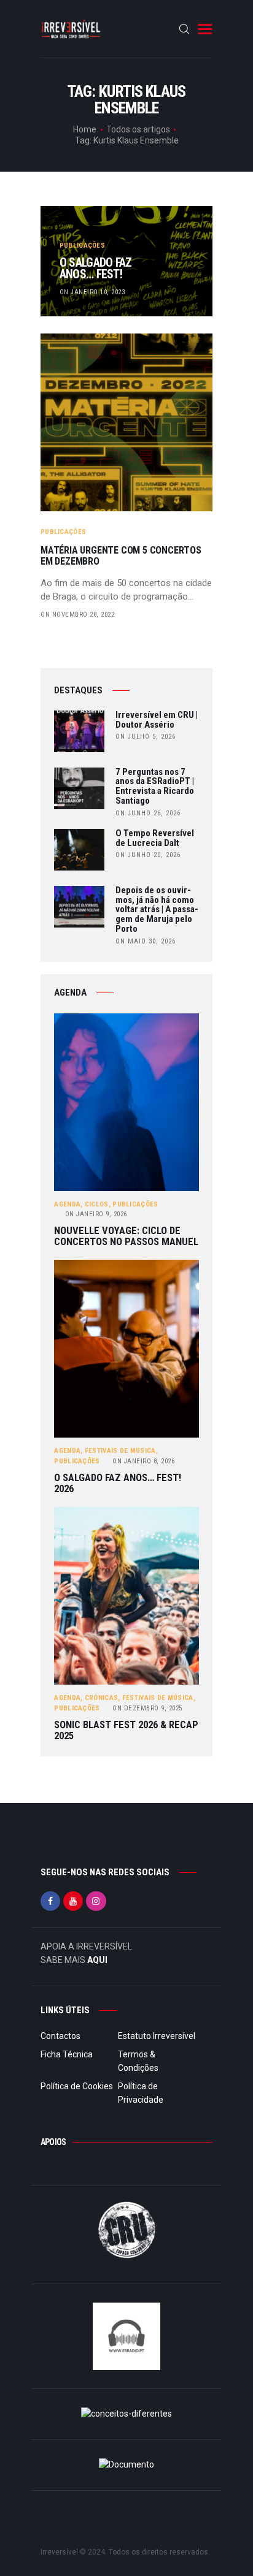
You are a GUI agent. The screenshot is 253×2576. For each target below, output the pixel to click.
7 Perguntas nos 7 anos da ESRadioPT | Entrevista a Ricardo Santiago (155, 787)
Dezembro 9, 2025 (147, 1708)
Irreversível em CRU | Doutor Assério (157, 720)
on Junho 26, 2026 (148, 813)
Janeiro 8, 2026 (143, 1461)
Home (85, 129)
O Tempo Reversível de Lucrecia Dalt (155, 839)
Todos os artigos (138, 129)
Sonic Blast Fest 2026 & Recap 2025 (126, 1730)
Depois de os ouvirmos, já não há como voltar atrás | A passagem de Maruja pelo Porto (157, 910)
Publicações (82, 246)
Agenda (67, 1204)
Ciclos (97, 1204)
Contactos (60, 2036)
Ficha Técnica (67, 2054)
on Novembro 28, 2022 (77, 615)
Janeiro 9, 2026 (96, 1214)
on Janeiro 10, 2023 (92, 292)
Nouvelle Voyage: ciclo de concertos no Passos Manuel (126, 1236)
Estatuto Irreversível (157, 2036)
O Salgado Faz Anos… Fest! (96, 269)
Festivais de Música (120, 1451)
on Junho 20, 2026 (148, 855)
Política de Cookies (77, 2086)
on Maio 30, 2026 (146, 941)
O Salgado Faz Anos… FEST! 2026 (118, 1483)
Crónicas (101, 1698)
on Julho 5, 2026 (146, 737)
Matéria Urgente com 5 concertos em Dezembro (121, 556)
